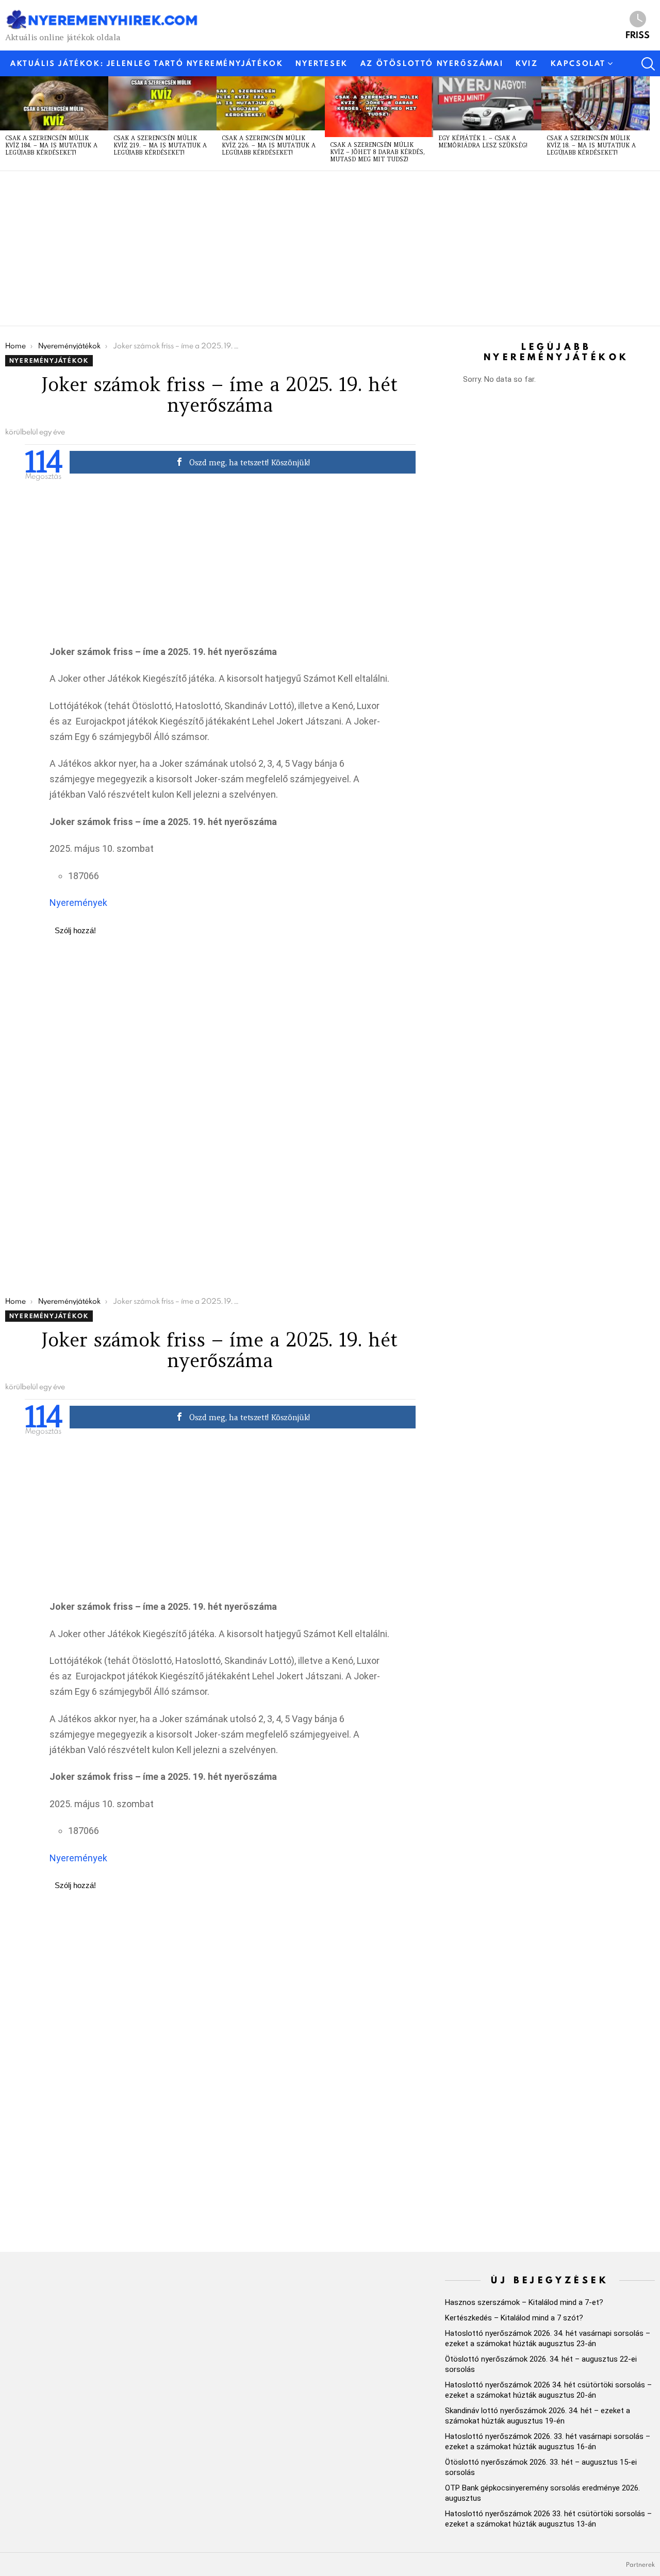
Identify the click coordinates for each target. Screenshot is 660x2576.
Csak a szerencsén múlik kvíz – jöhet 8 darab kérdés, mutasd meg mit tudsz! (377, 152)
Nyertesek (321, 63)
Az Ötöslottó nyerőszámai (432, 63)
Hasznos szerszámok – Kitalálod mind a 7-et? (524, 2302)
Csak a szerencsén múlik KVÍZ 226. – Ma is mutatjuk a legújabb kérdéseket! (269, 145)
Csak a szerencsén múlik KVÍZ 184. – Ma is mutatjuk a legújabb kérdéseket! (51, 145)
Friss (638, 34)
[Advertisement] (315, 248)
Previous (5, 123)
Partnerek (640, 2565)
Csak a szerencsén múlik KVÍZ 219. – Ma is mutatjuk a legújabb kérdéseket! (160, 145)
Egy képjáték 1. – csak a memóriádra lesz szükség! (483, 142)
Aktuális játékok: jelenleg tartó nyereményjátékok (147, 63)
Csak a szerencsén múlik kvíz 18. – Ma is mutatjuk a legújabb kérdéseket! (591, 145)
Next (655, 123)
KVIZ (527, 63)
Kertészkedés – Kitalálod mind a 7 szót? (514, 2318)
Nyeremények (78, 903)
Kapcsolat (578, 63)
